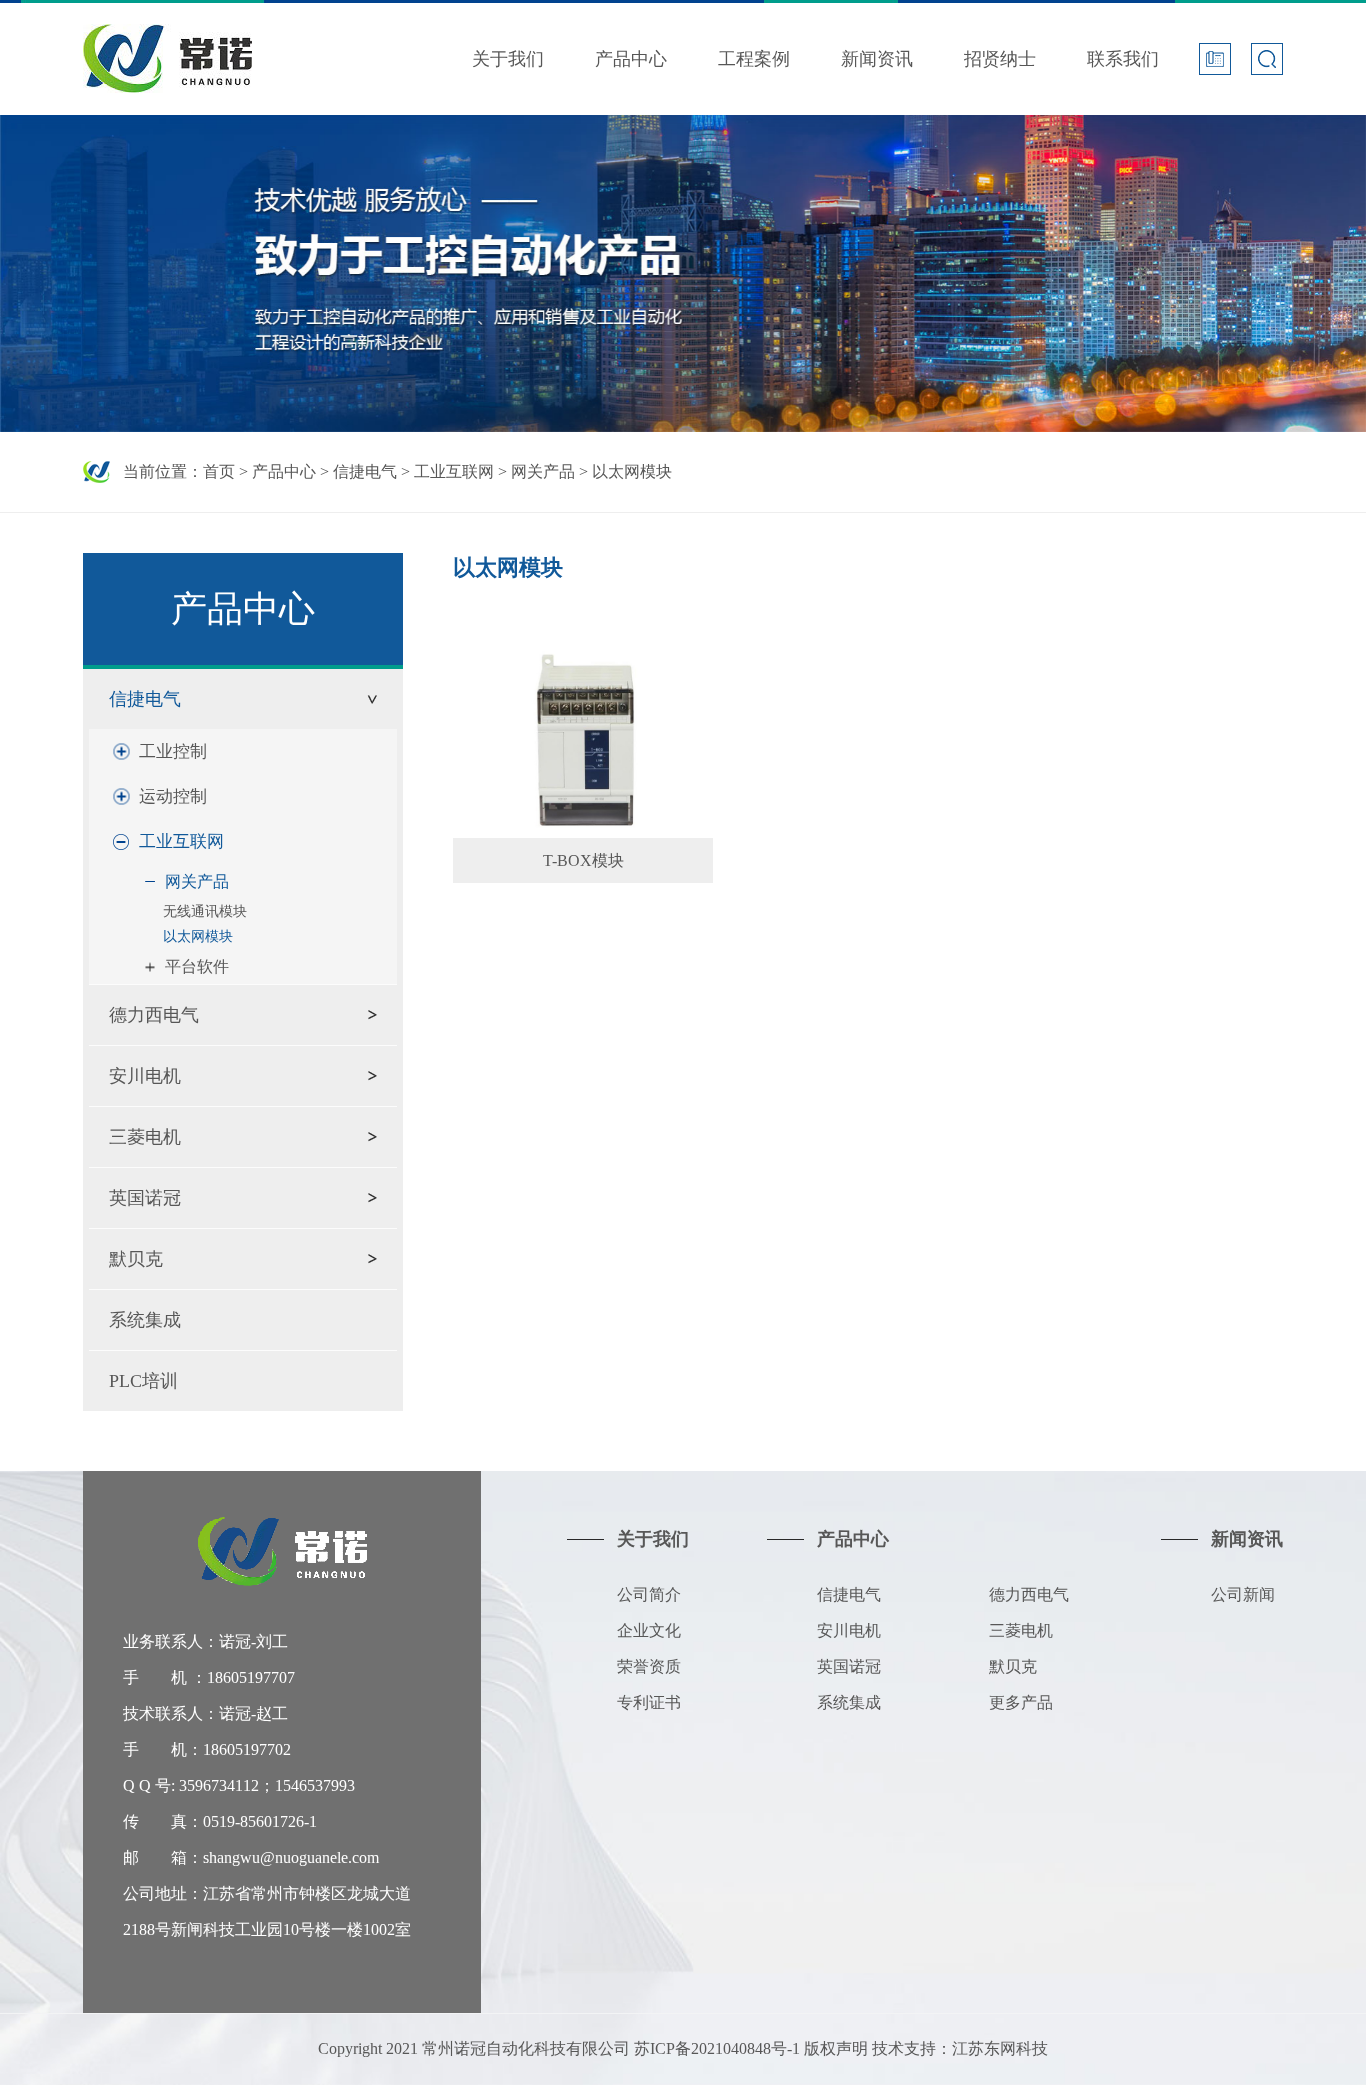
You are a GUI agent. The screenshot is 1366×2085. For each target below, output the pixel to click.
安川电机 (145, 1076)
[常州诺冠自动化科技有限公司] (167, 39)
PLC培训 (143, 1381)
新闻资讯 (877, 59)
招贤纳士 (1000, 59)
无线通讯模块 (205, 911)
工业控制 (173, 751)
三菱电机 (145, 1137)
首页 (219, 471)
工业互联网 (454, 471)
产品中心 (631, 59)
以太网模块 (632, 471)
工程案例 (754, 59)
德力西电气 (154, 1015)
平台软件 (197, 966)
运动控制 (173, 796)
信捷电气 (365, 471)
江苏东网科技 (1000, 2048)
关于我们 (508, 59)
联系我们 (1123, 59)
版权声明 (836, 2048)
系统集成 (145, 1320)
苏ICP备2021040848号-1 (717, 2048)
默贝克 (136, 1259)
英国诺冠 (145, 1198)
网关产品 (543, 471)
